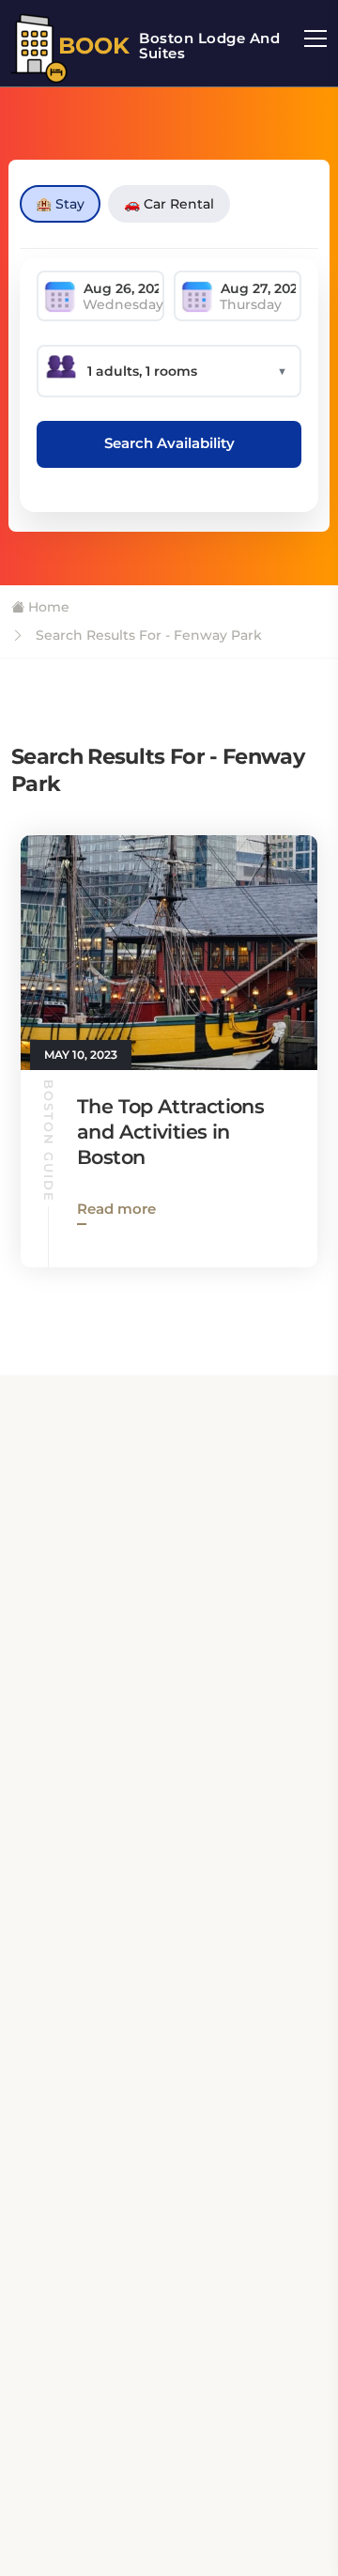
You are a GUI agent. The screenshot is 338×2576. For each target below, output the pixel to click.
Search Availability (169, 443)
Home (47, 607)
